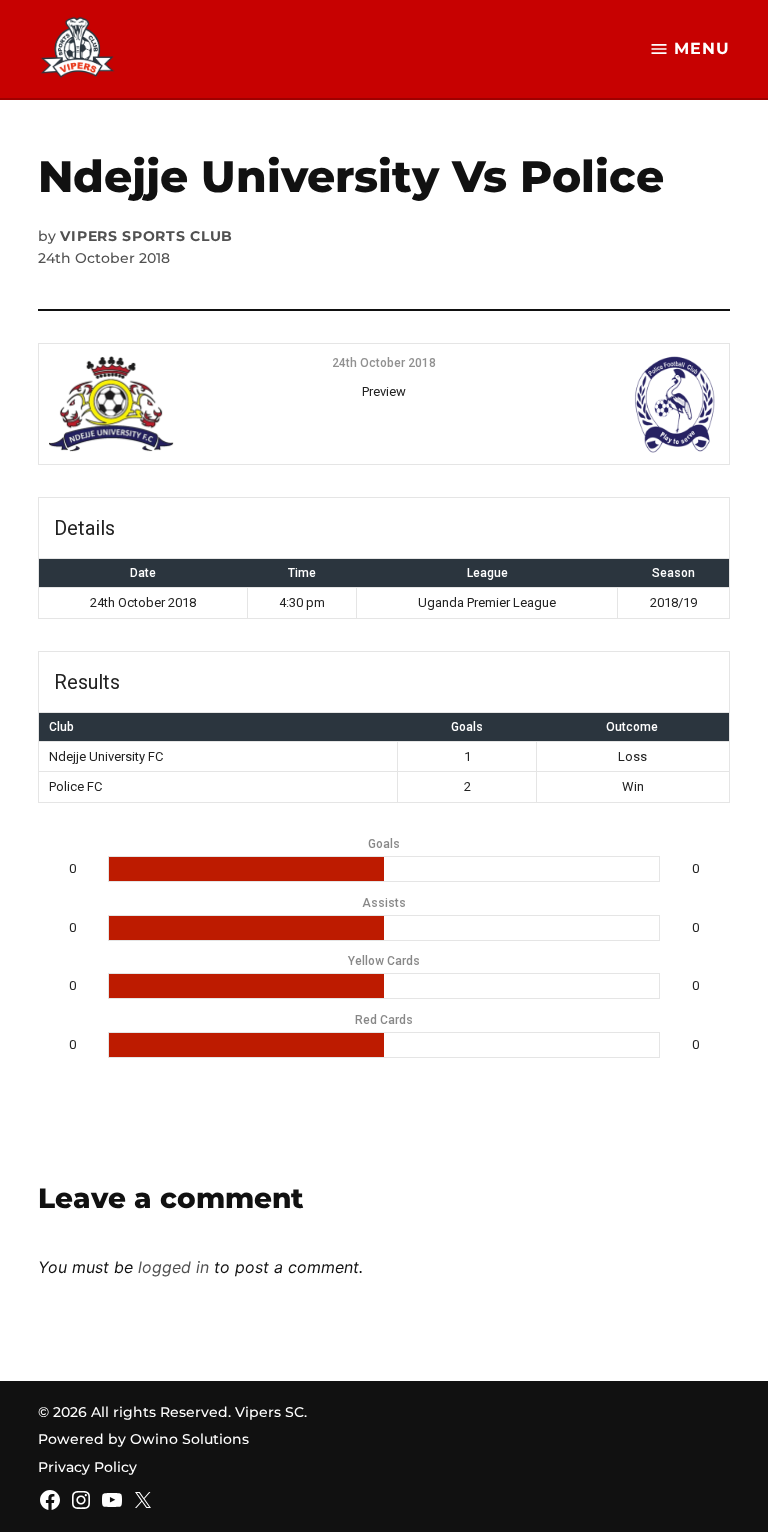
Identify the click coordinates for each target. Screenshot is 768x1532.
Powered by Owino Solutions (143, 1439)
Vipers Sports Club (146, 236)
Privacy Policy (87, 1467)
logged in (173, 1267)
